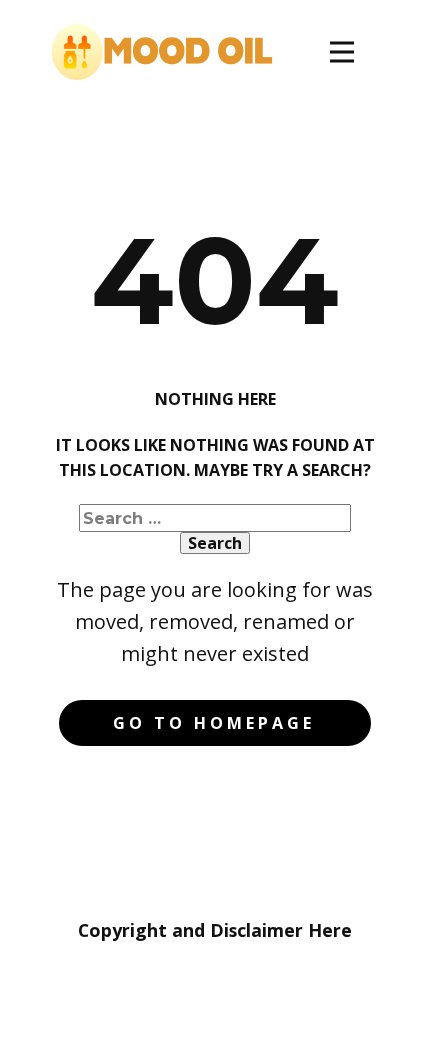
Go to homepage (214, 723)
